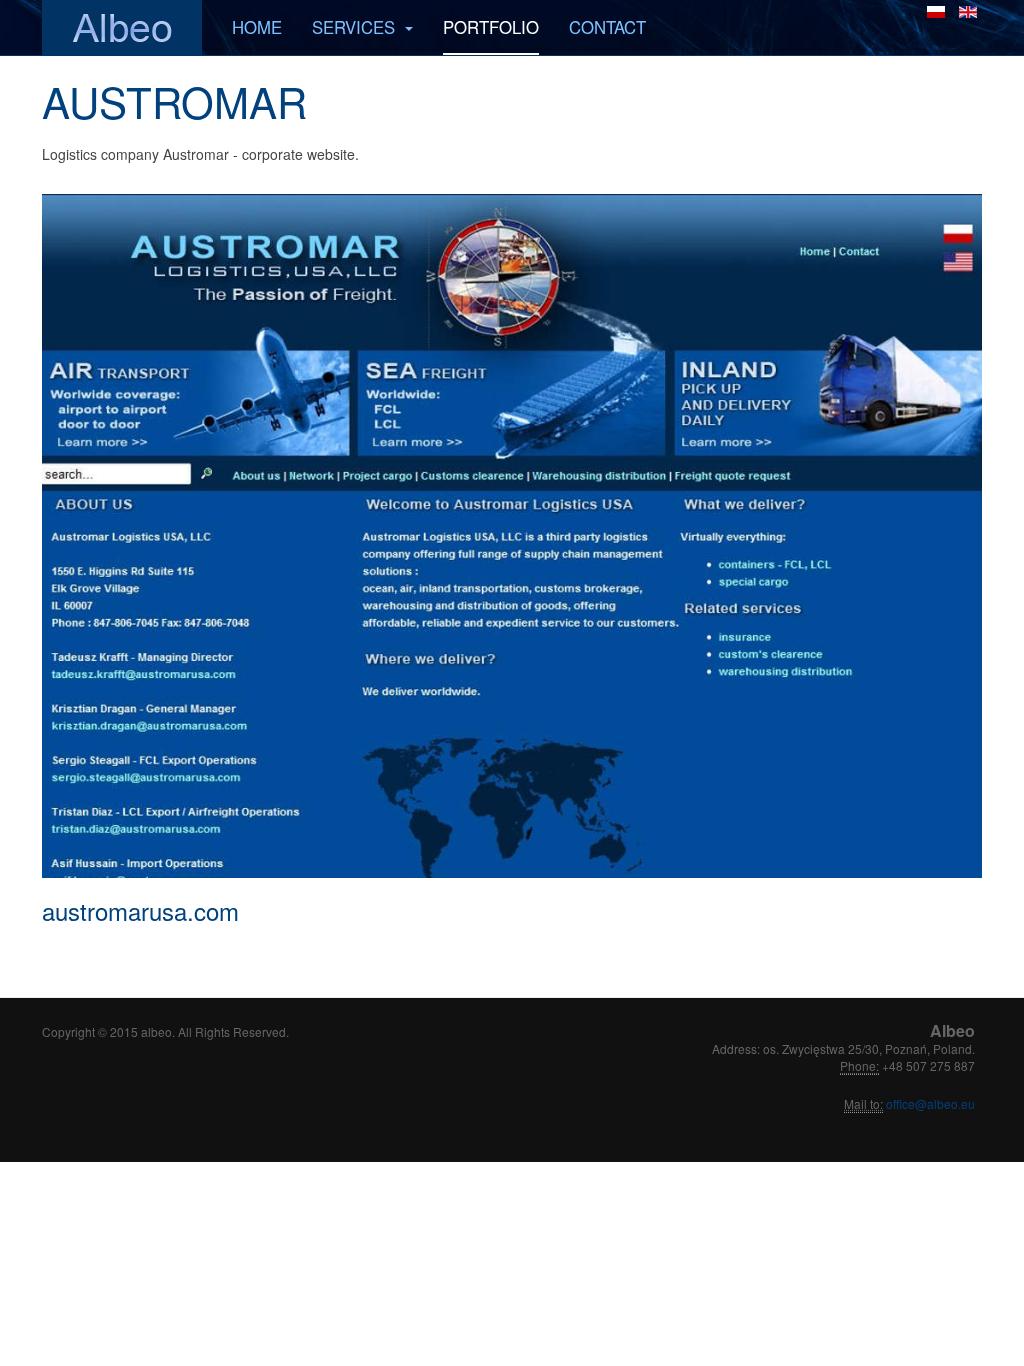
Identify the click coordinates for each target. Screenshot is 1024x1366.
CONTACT (607, 27)
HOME (257, 27)
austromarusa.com (140, 910)
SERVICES (356, 27)
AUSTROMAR (174, 101)
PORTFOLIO (491, 27)
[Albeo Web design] (122, 27)
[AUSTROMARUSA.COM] (512, 536)
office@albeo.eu (929, 1103)
